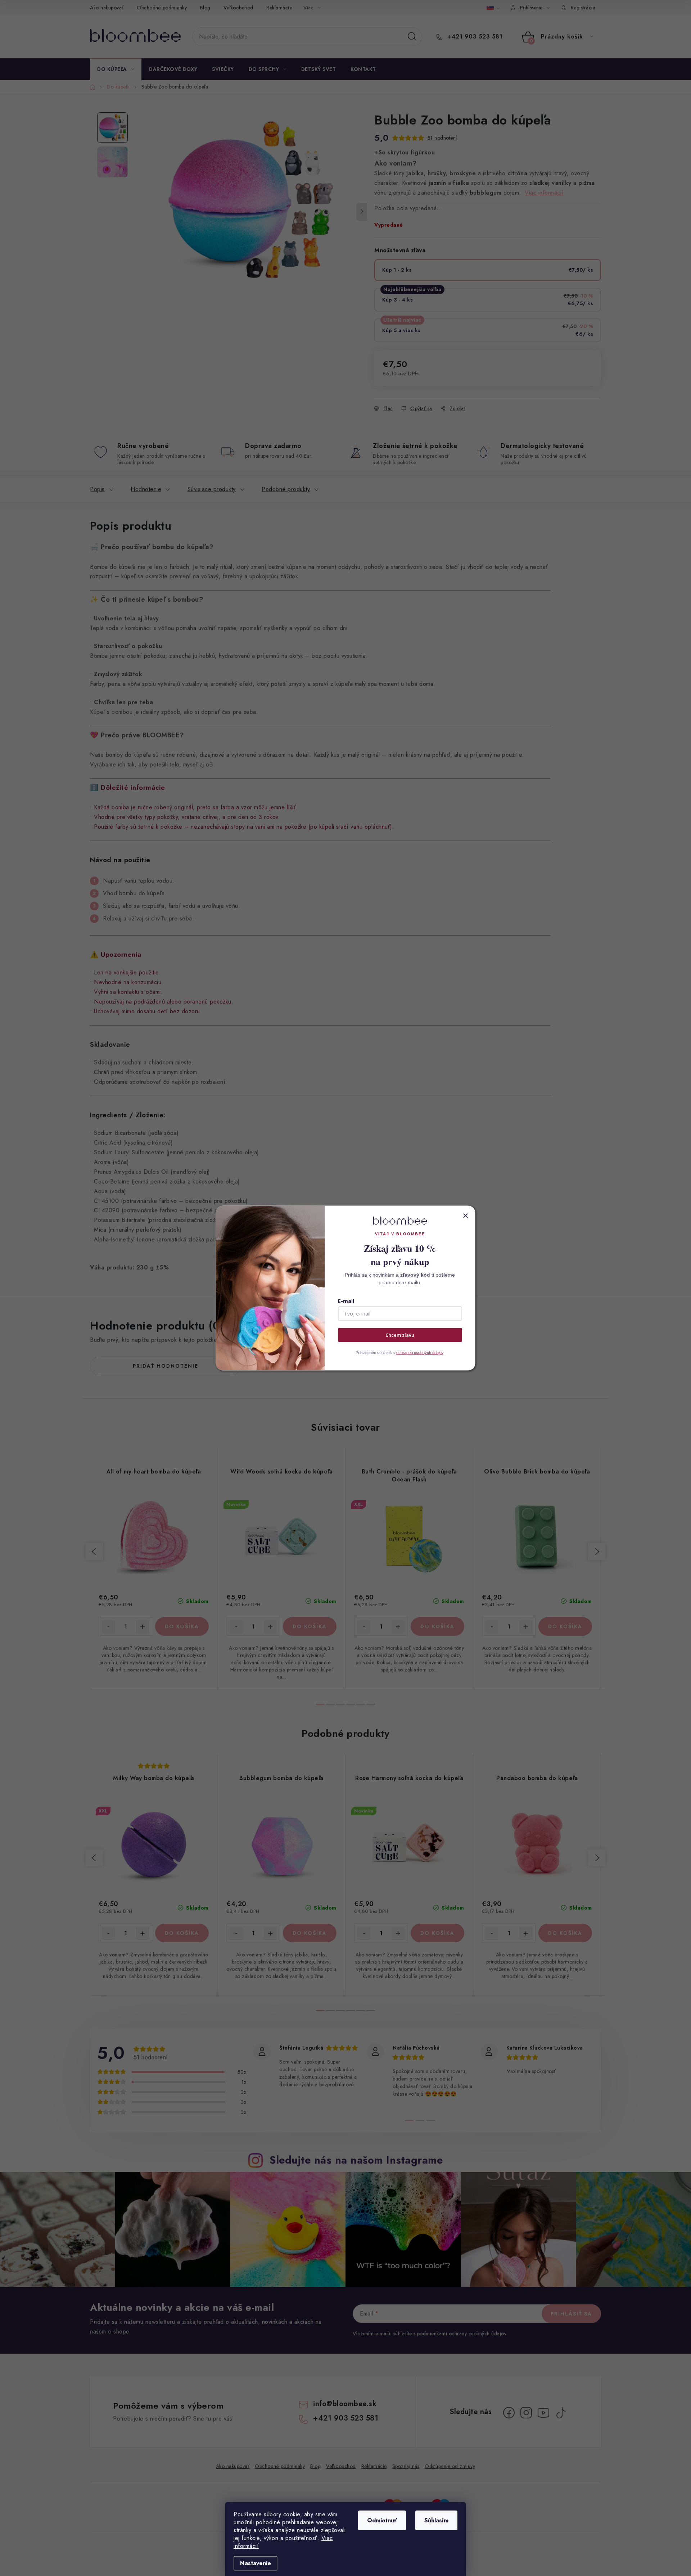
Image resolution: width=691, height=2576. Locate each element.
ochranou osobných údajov (420, 1353)
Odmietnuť (382, 2520)
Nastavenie (256, 2563)
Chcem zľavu (400, 1335)
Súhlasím (436, 2520)
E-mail (346, 1301)
